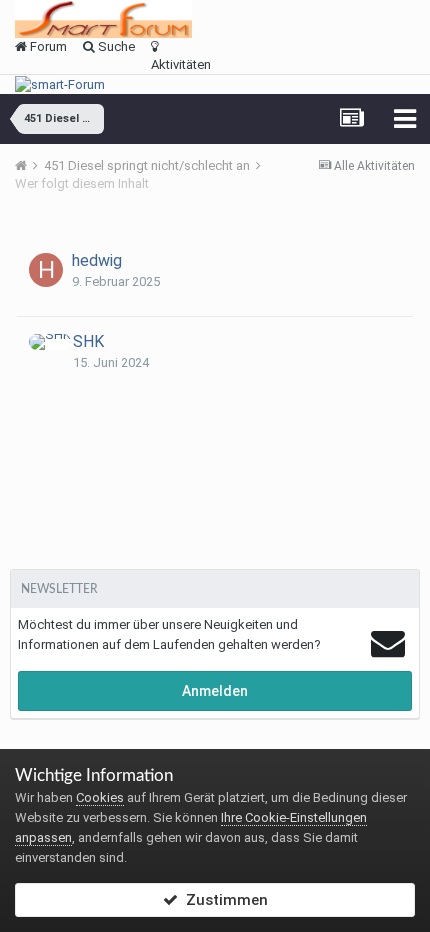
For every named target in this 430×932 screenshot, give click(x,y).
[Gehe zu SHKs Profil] (50, 342)
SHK (88, 341)
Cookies (100, 797)
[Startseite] (28, 165)
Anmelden (215, 691)
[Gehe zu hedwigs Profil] (46, 270)
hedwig (97, 260)
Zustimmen (223, 900)
